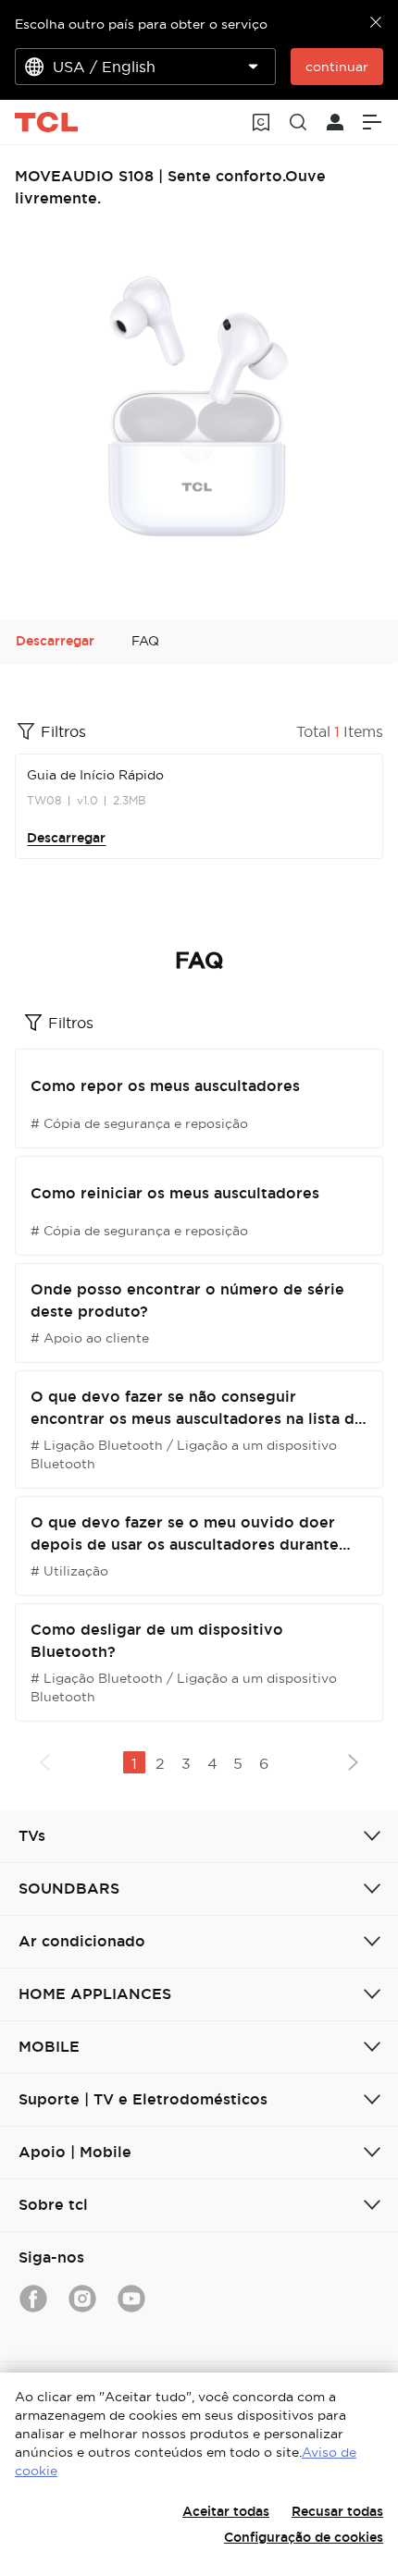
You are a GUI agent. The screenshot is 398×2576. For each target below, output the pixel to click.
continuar (337, 67)
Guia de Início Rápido (95, 775)
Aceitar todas (226, 2511)
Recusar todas (337, 2511)
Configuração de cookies (304, 2537)
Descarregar (66, 838)
